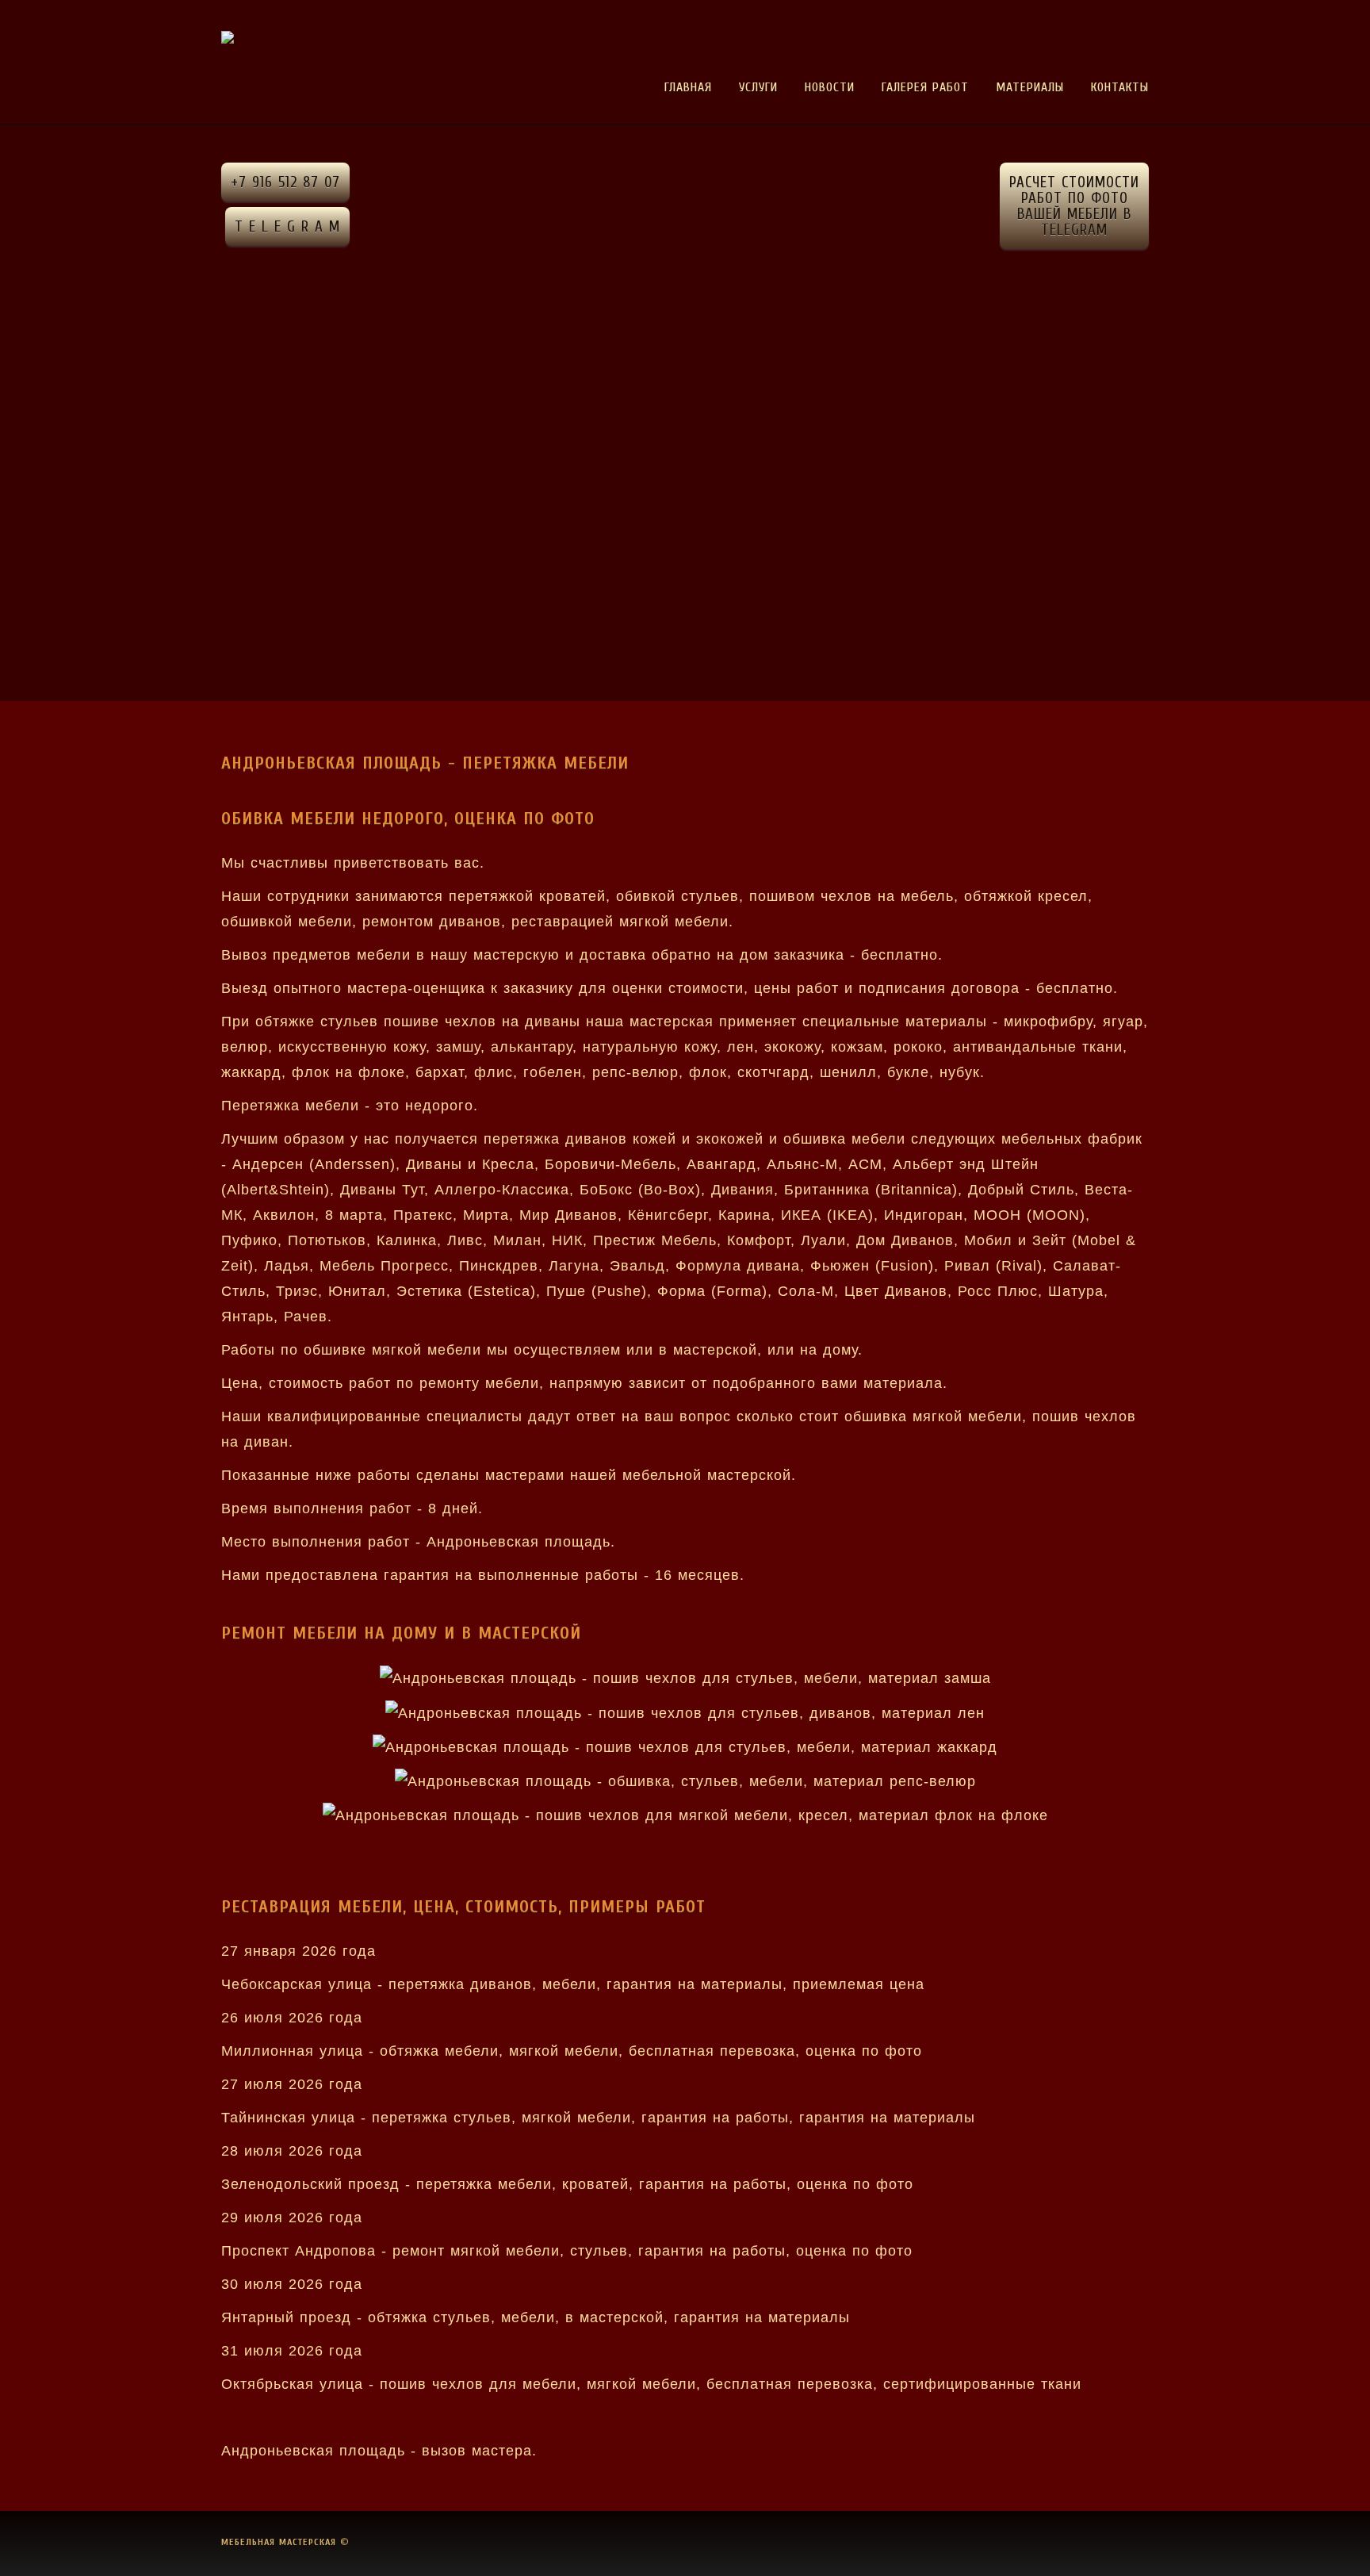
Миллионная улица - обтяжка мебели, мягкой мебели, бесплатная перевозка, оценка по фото (572, 2051)
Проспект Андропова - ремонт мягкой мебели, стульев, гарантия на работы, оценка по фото (567, 2251)
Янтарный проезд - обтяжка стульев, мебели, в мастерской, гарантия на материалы (536, 2317)
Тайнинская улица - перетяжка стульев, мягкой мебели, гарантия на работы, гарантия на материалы (598, 2118)
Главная (688, 87)
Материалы (1030, 87)
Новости (830, 87)
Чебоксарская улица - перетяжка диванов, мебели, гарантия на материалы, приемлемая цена (573, 1984)
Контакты (1120, 87)
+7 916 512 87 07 (285, 182)
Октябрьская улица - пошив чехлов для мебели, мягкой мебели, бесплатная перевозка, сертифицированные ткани (651, 2384)
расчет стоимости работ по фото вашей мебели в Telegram (1074, 206)
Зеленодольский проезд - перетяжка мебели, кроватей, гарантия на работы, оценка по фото (567, 2184)
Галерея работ (925, 87)
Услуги (758, 87)
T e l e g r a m (287, 227)
